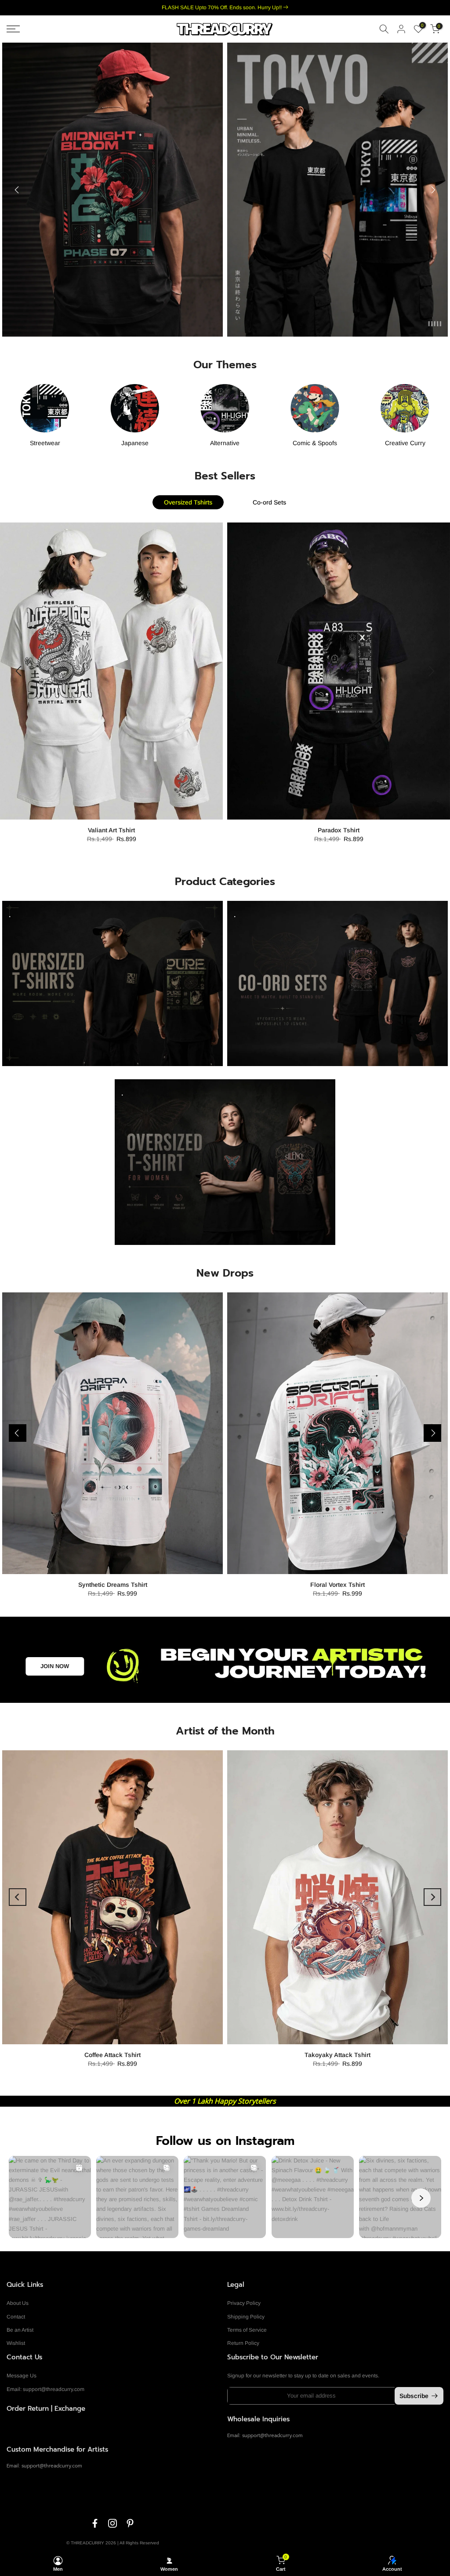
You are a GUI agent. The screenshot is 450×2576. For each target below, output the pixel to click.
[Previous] (18, 190)
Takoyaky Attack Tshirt (337, 2055)
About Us (18, 2303)
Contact (16, 2317)
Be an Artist (20, 2330)
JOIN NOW (55, 1666)
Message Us (22, 2376)
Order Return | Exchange (46, 2409)
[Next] (432, 190)
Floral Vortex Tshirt (337, 1585)
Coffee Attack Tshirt (112, 2055)
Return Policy (243, 2343)
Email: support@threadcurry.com (45, 2389)
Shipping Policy (246, 2317)
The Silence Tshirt (339, 830)
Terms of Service (247, 2330)
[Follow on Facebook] (95, 2523)
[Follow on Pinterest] (130, 2523)
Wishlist (16, 2343)
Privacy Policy (244, 2303)
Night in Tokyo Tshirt (112, 830)
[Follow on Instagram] (112, 2523)
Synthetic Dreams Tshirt (113, 1585)
